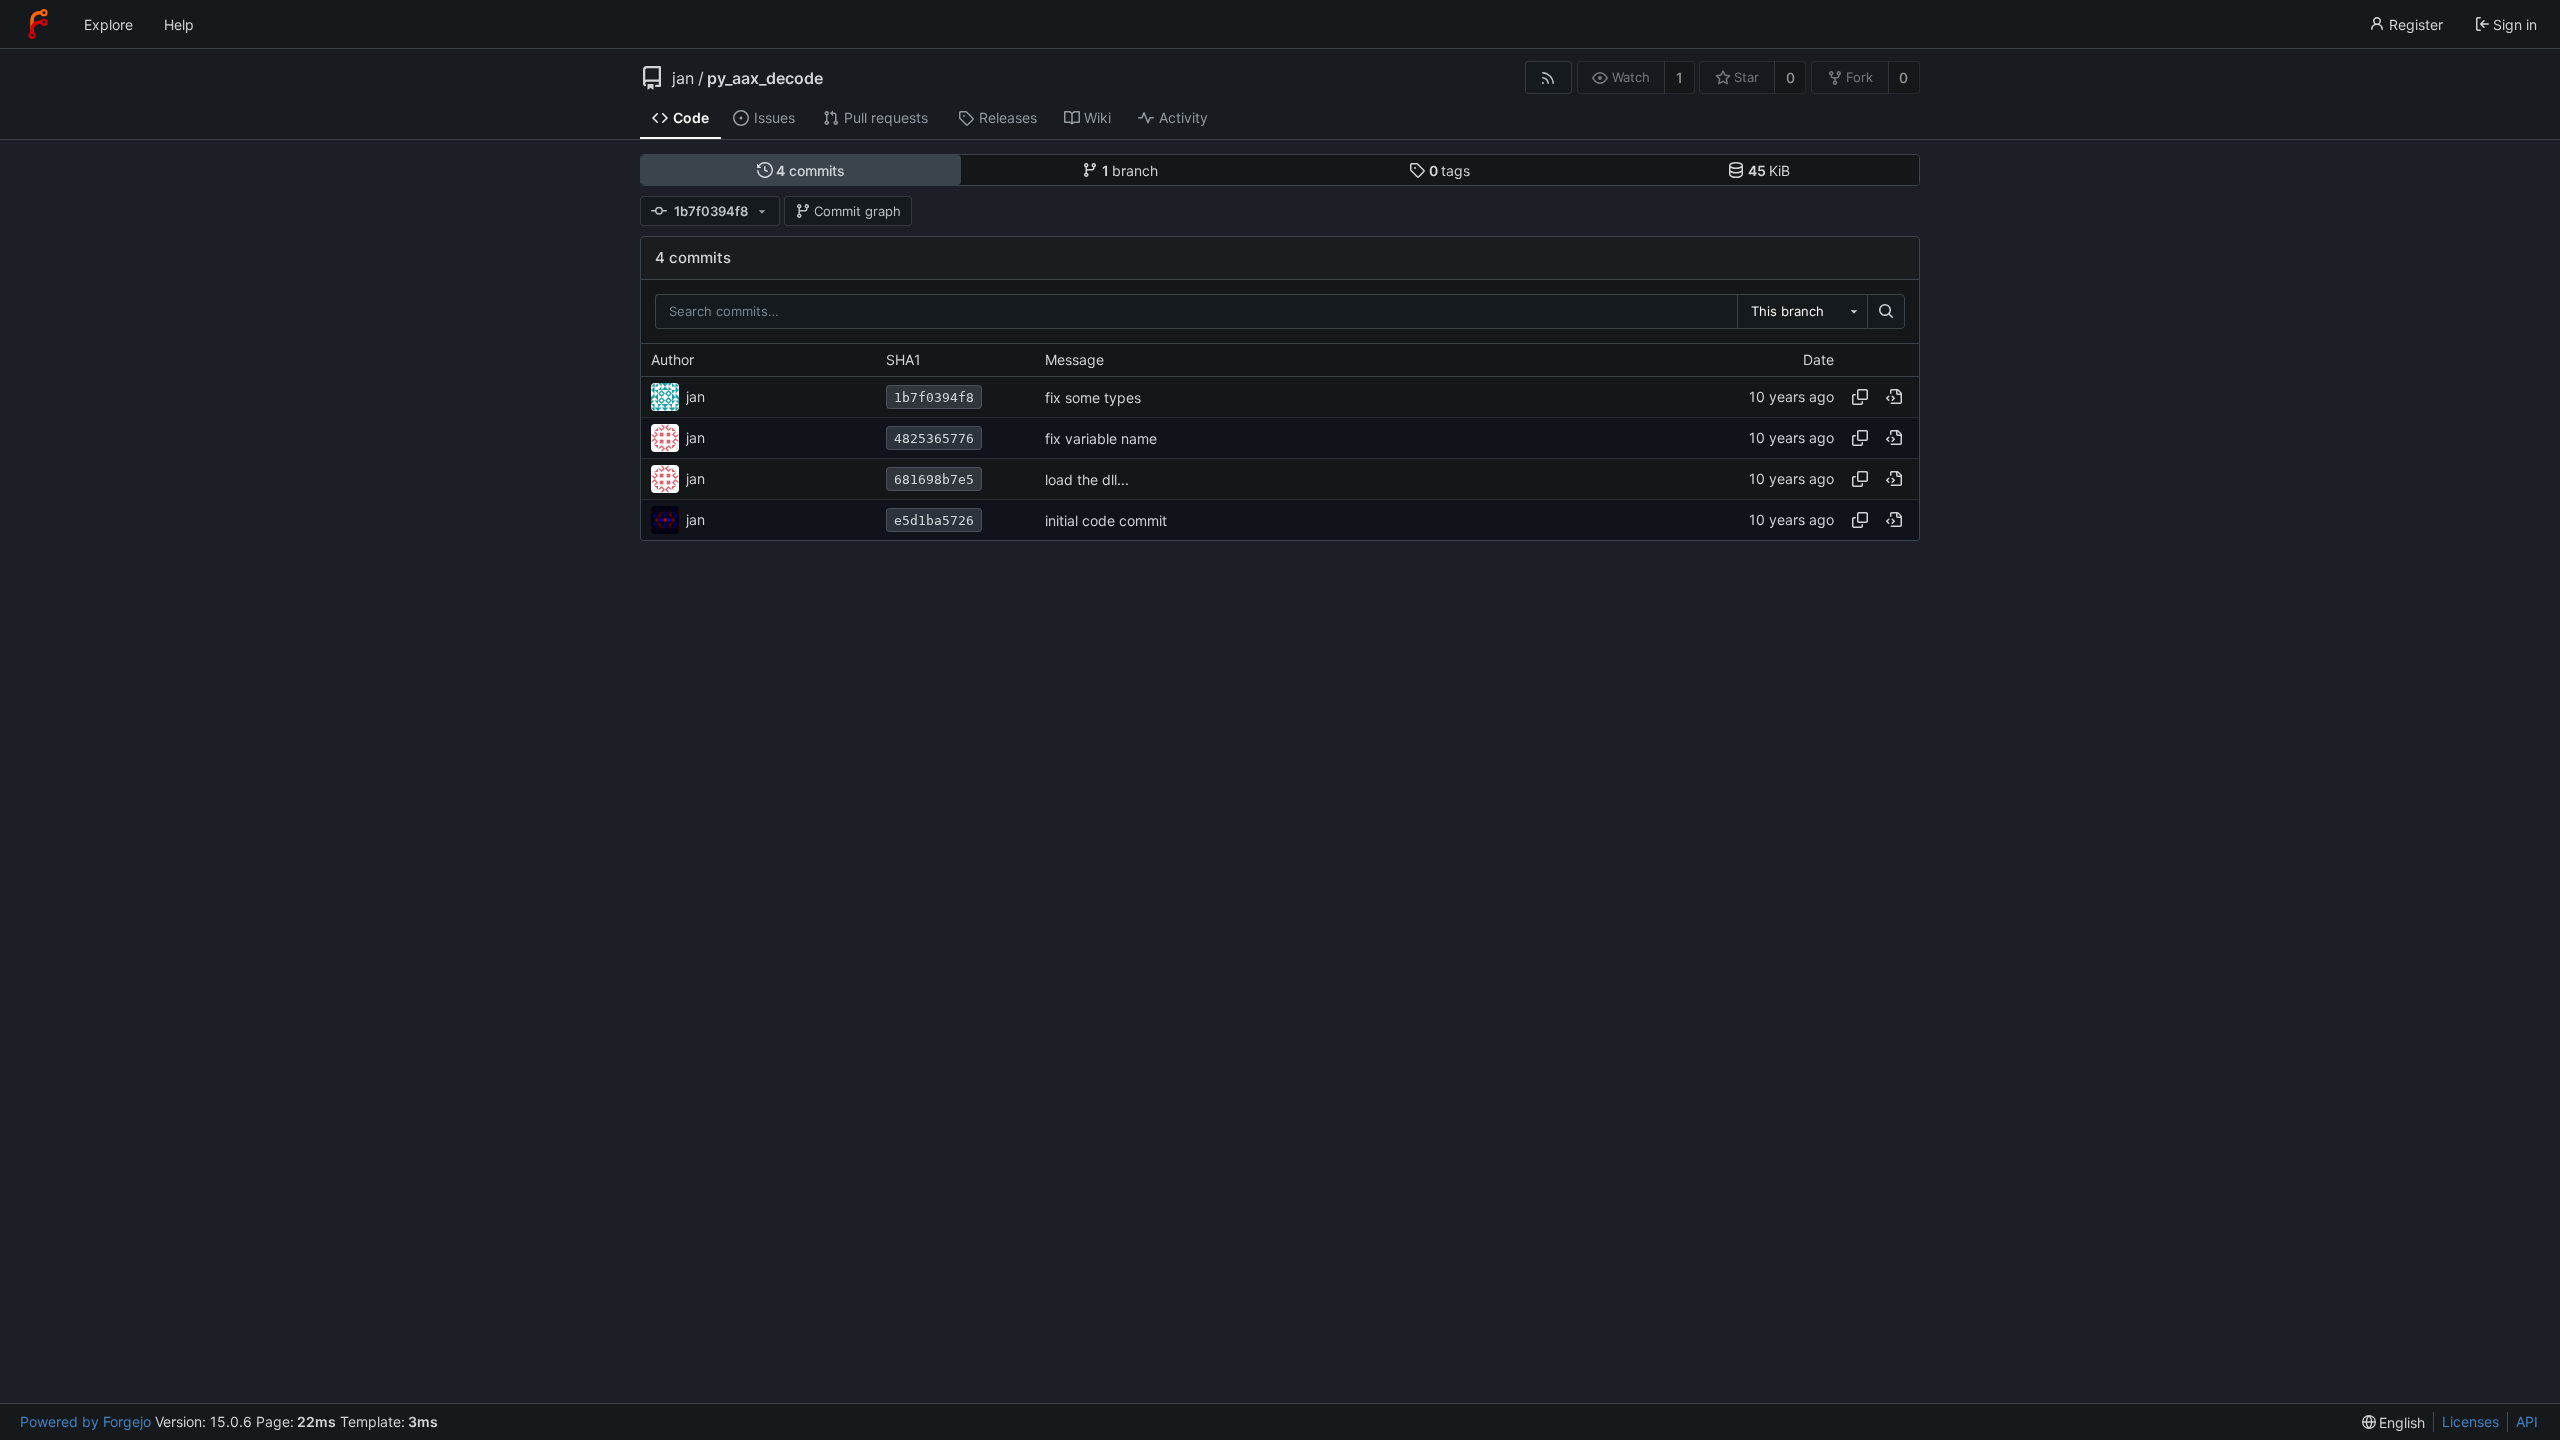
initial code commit (1106, 520)
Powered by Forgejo (85, 1421)
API (2527, 1421)
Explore (108, 24)
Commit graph (857, 211)
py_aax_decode (765, 78)
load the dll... (1087, 479)
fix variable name (1101, 438)
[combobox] (1802, 312)
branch (1130, 170)
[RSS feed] (1548, 77)
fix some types (1093, 397)
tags (1450, 170)
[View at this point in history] (1894, 397)
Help (179, 24)
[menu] (2394, 1422)
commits (810, 170)
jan (683, 78)
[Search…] (1886, 312)
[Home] (38, 24)
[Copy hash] (1860, 397)
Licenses (2470, 1421)
